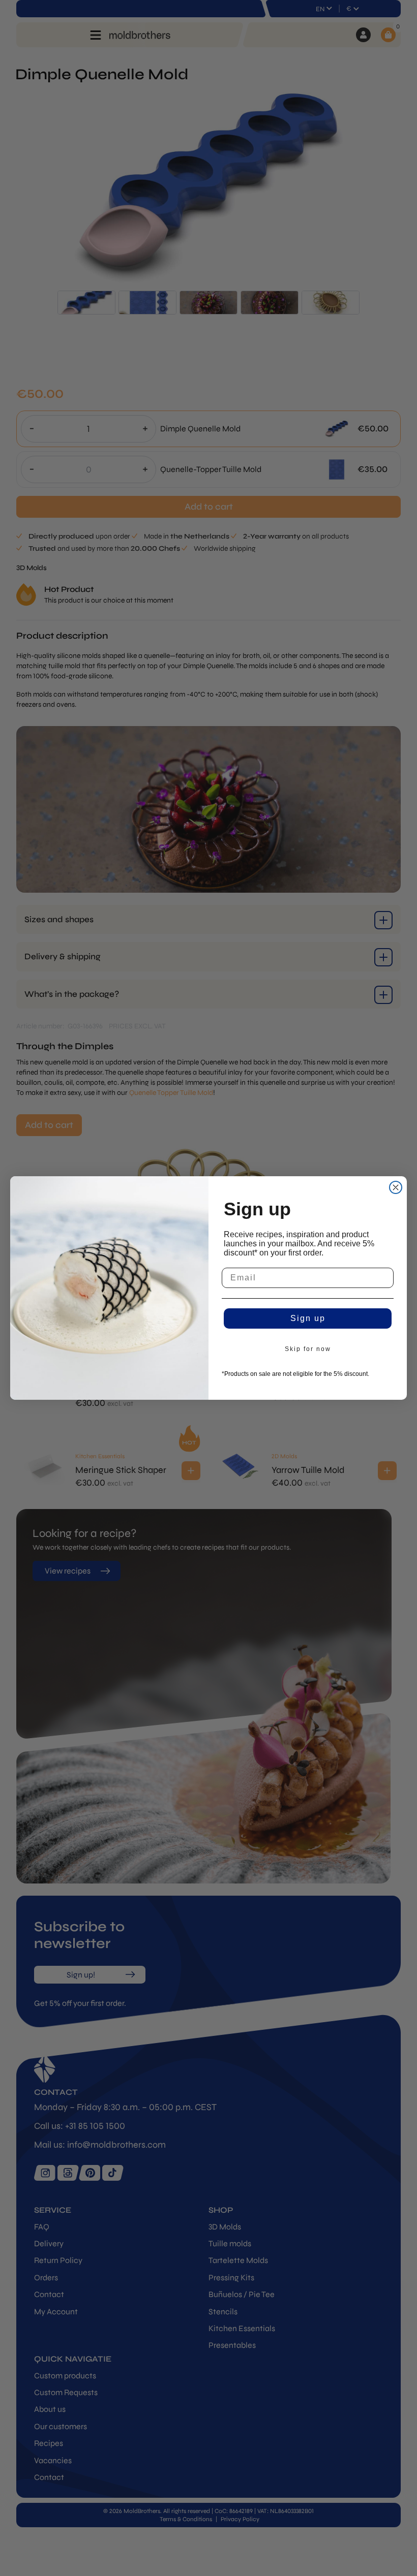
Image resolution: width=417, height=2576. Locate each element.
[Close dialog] (396, 1187)
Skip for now (308, 1349)
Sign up (308, 1318)
